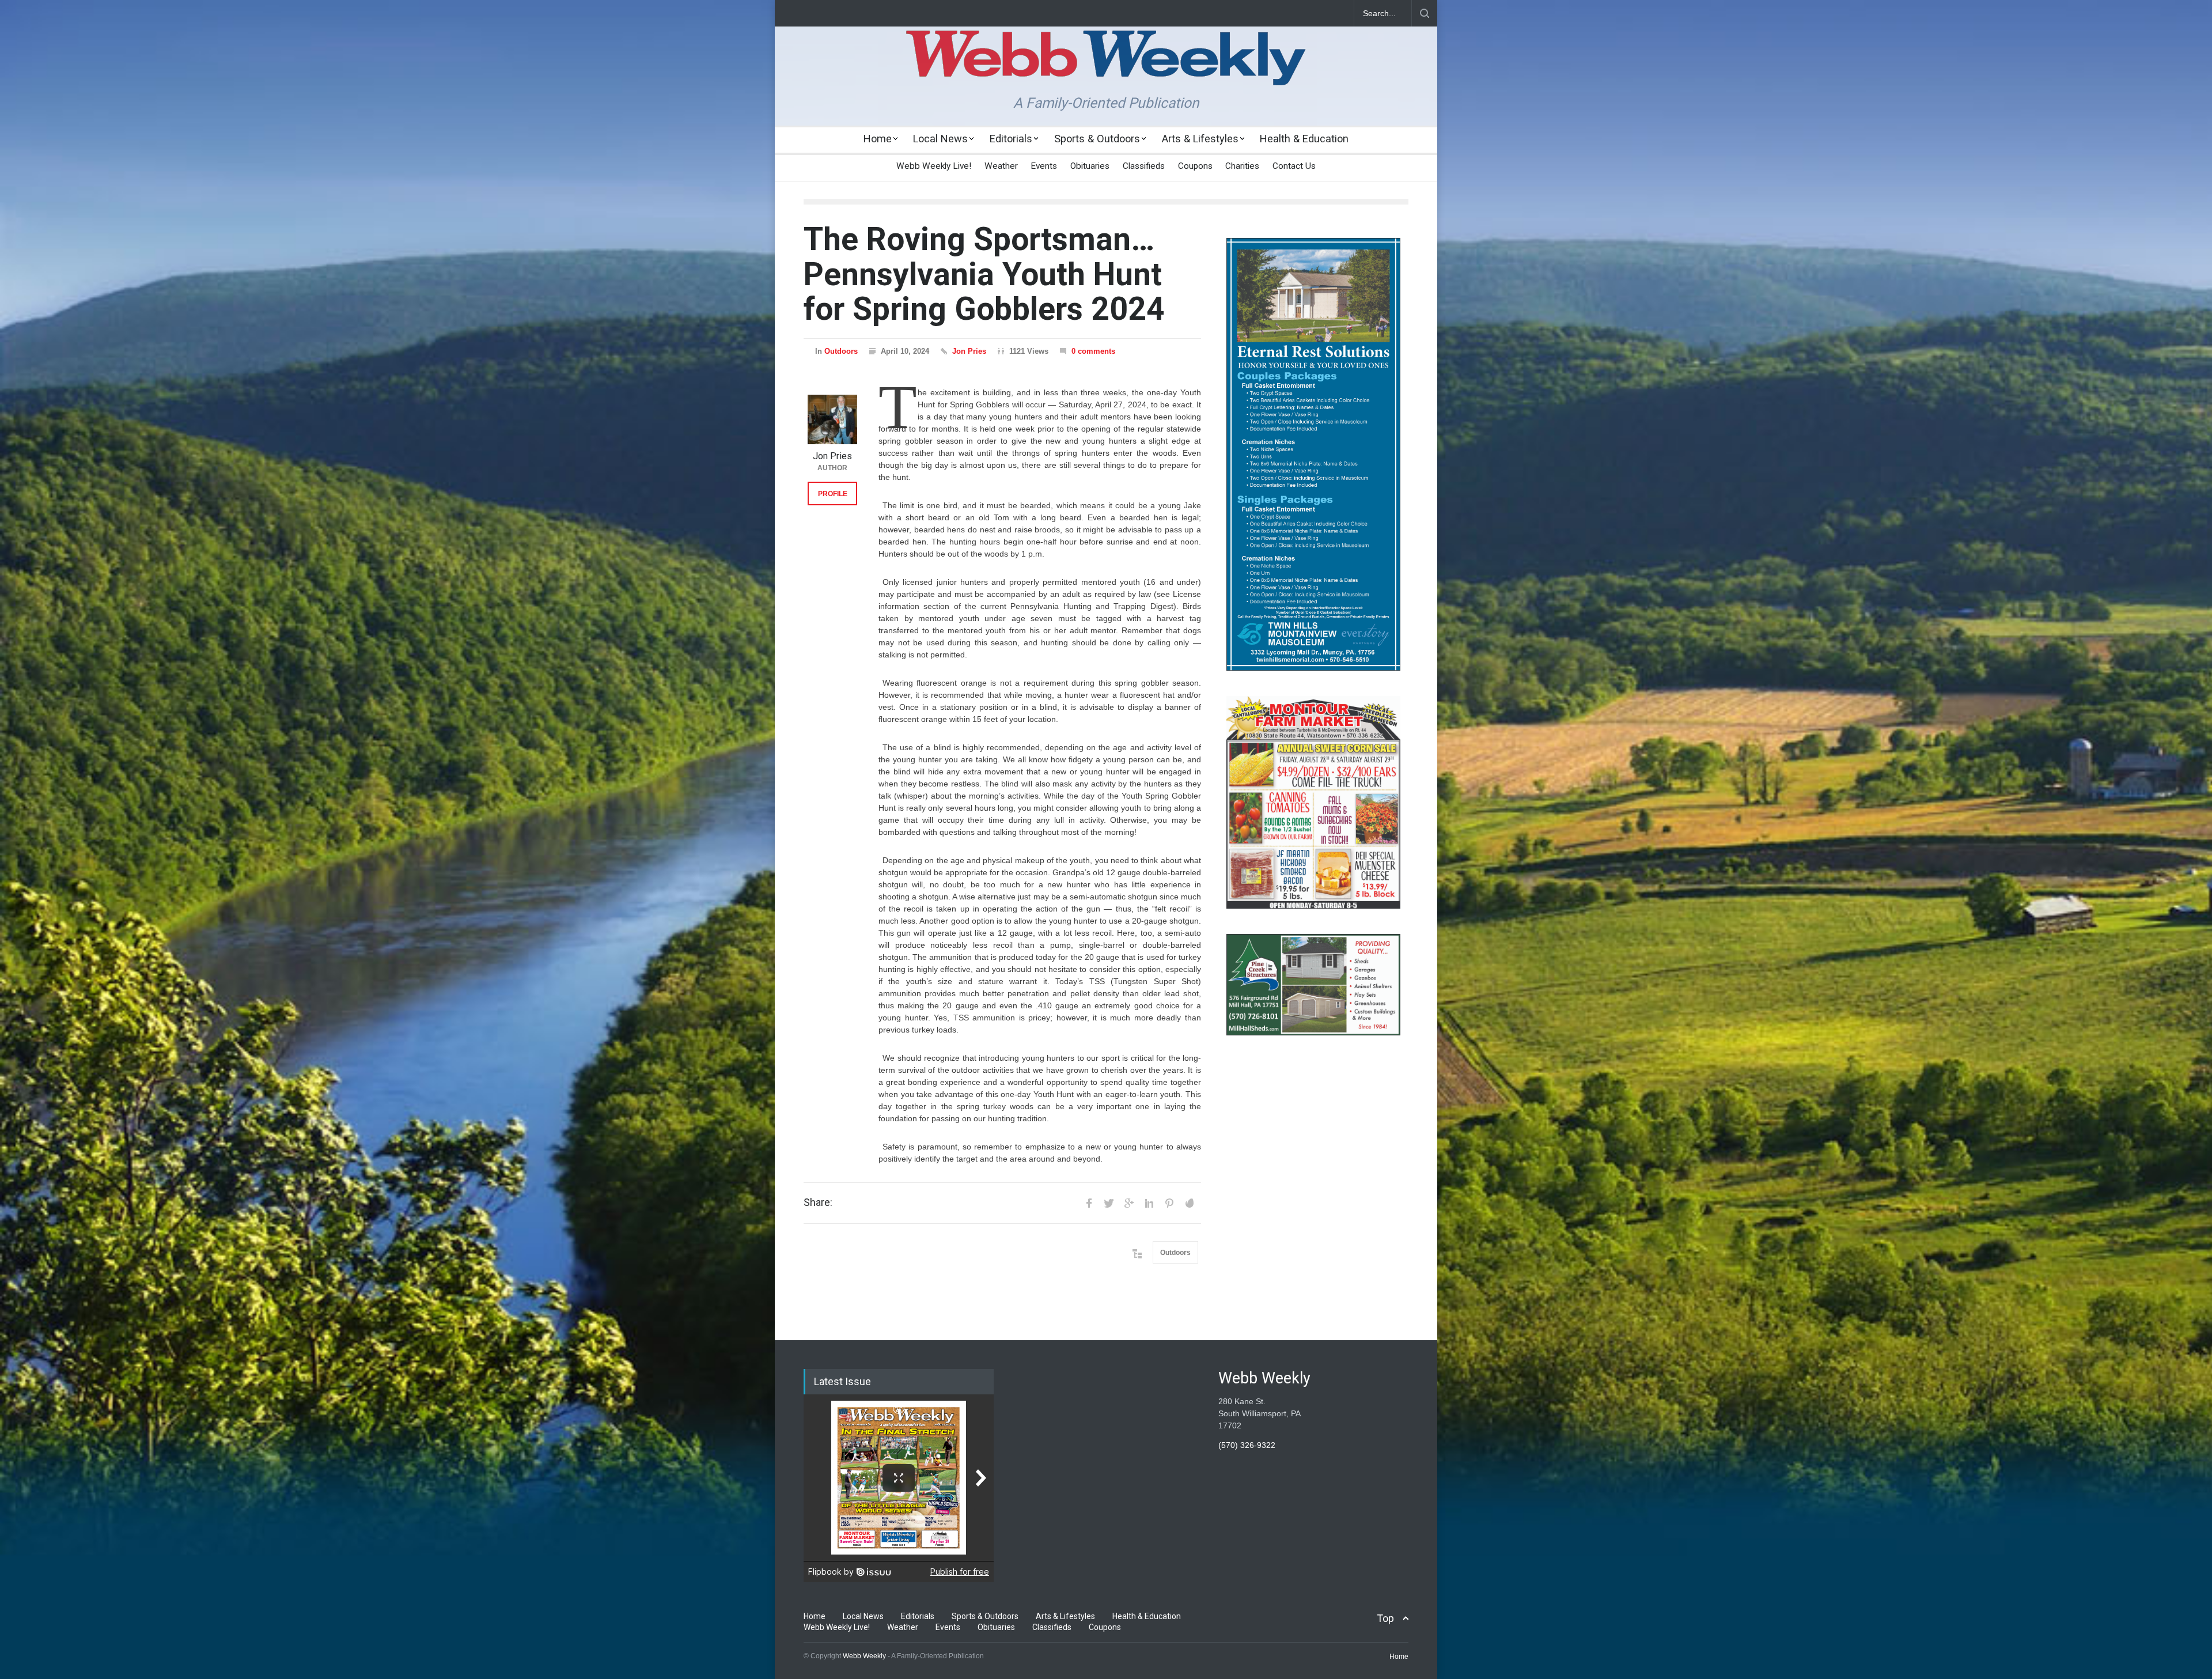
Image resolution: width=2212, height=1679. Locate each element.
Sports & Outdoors (1097, 139)
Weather (1001, 166)
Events (1044, 166)
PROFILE (833, 494)
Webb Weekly (864, 1656)
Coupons (1195, 166)
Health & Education (1304, 139)
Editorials (1011, 139)
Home (878, 139)
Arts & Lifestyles (1200, 139)
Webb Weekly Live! (934, 166)
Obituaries (1090, 166)
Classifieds (1144, 166)
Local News (940, 139)
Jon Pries (969, 351)
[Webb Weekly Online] (1106, 67)
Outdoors (841, 351)
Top (1385, 1618)
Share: (818, 1202)
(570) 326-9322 (1247, 1445)
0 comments (1093, 351)
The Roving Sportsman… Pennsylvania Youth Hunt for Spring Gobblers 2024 (984, 274)
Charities (1242, 166)
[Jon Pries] (832, 419)
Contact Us (1294, 166)
